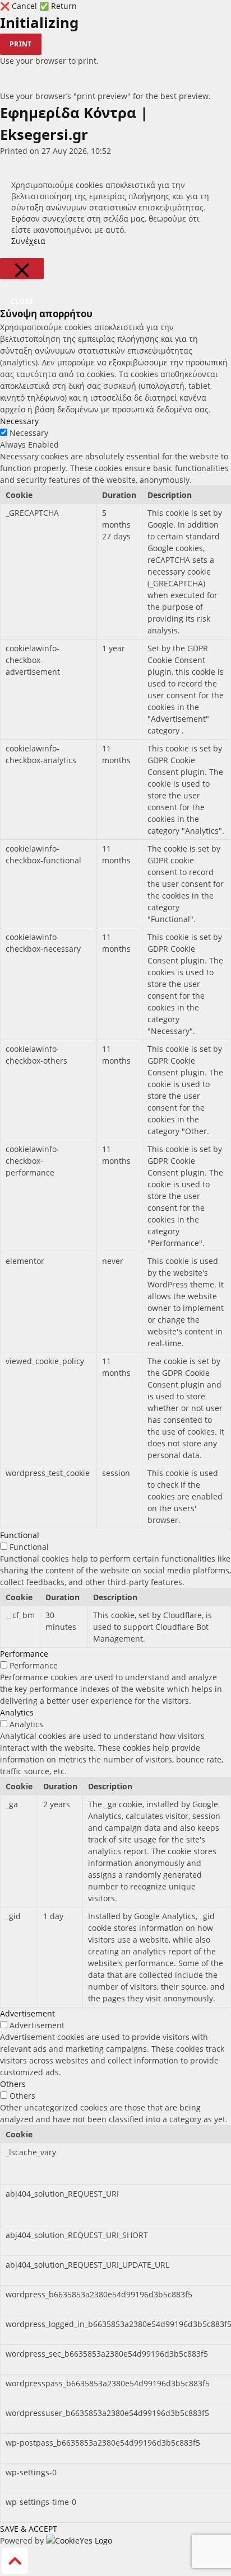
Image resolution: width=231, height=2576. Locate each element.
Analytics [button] (17, 1712)
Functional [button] (20, 1535)
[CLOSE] (22, 269)
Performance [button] (24, 1654)
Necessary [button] (19, 421)
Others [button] (13, 2084)
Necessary (29, 433)
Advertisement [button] (27, 2013)
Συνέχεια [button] (28, 241)
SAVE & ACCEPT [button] (29, 2529)
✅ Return (58, 6)
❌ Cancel (20, 6)
